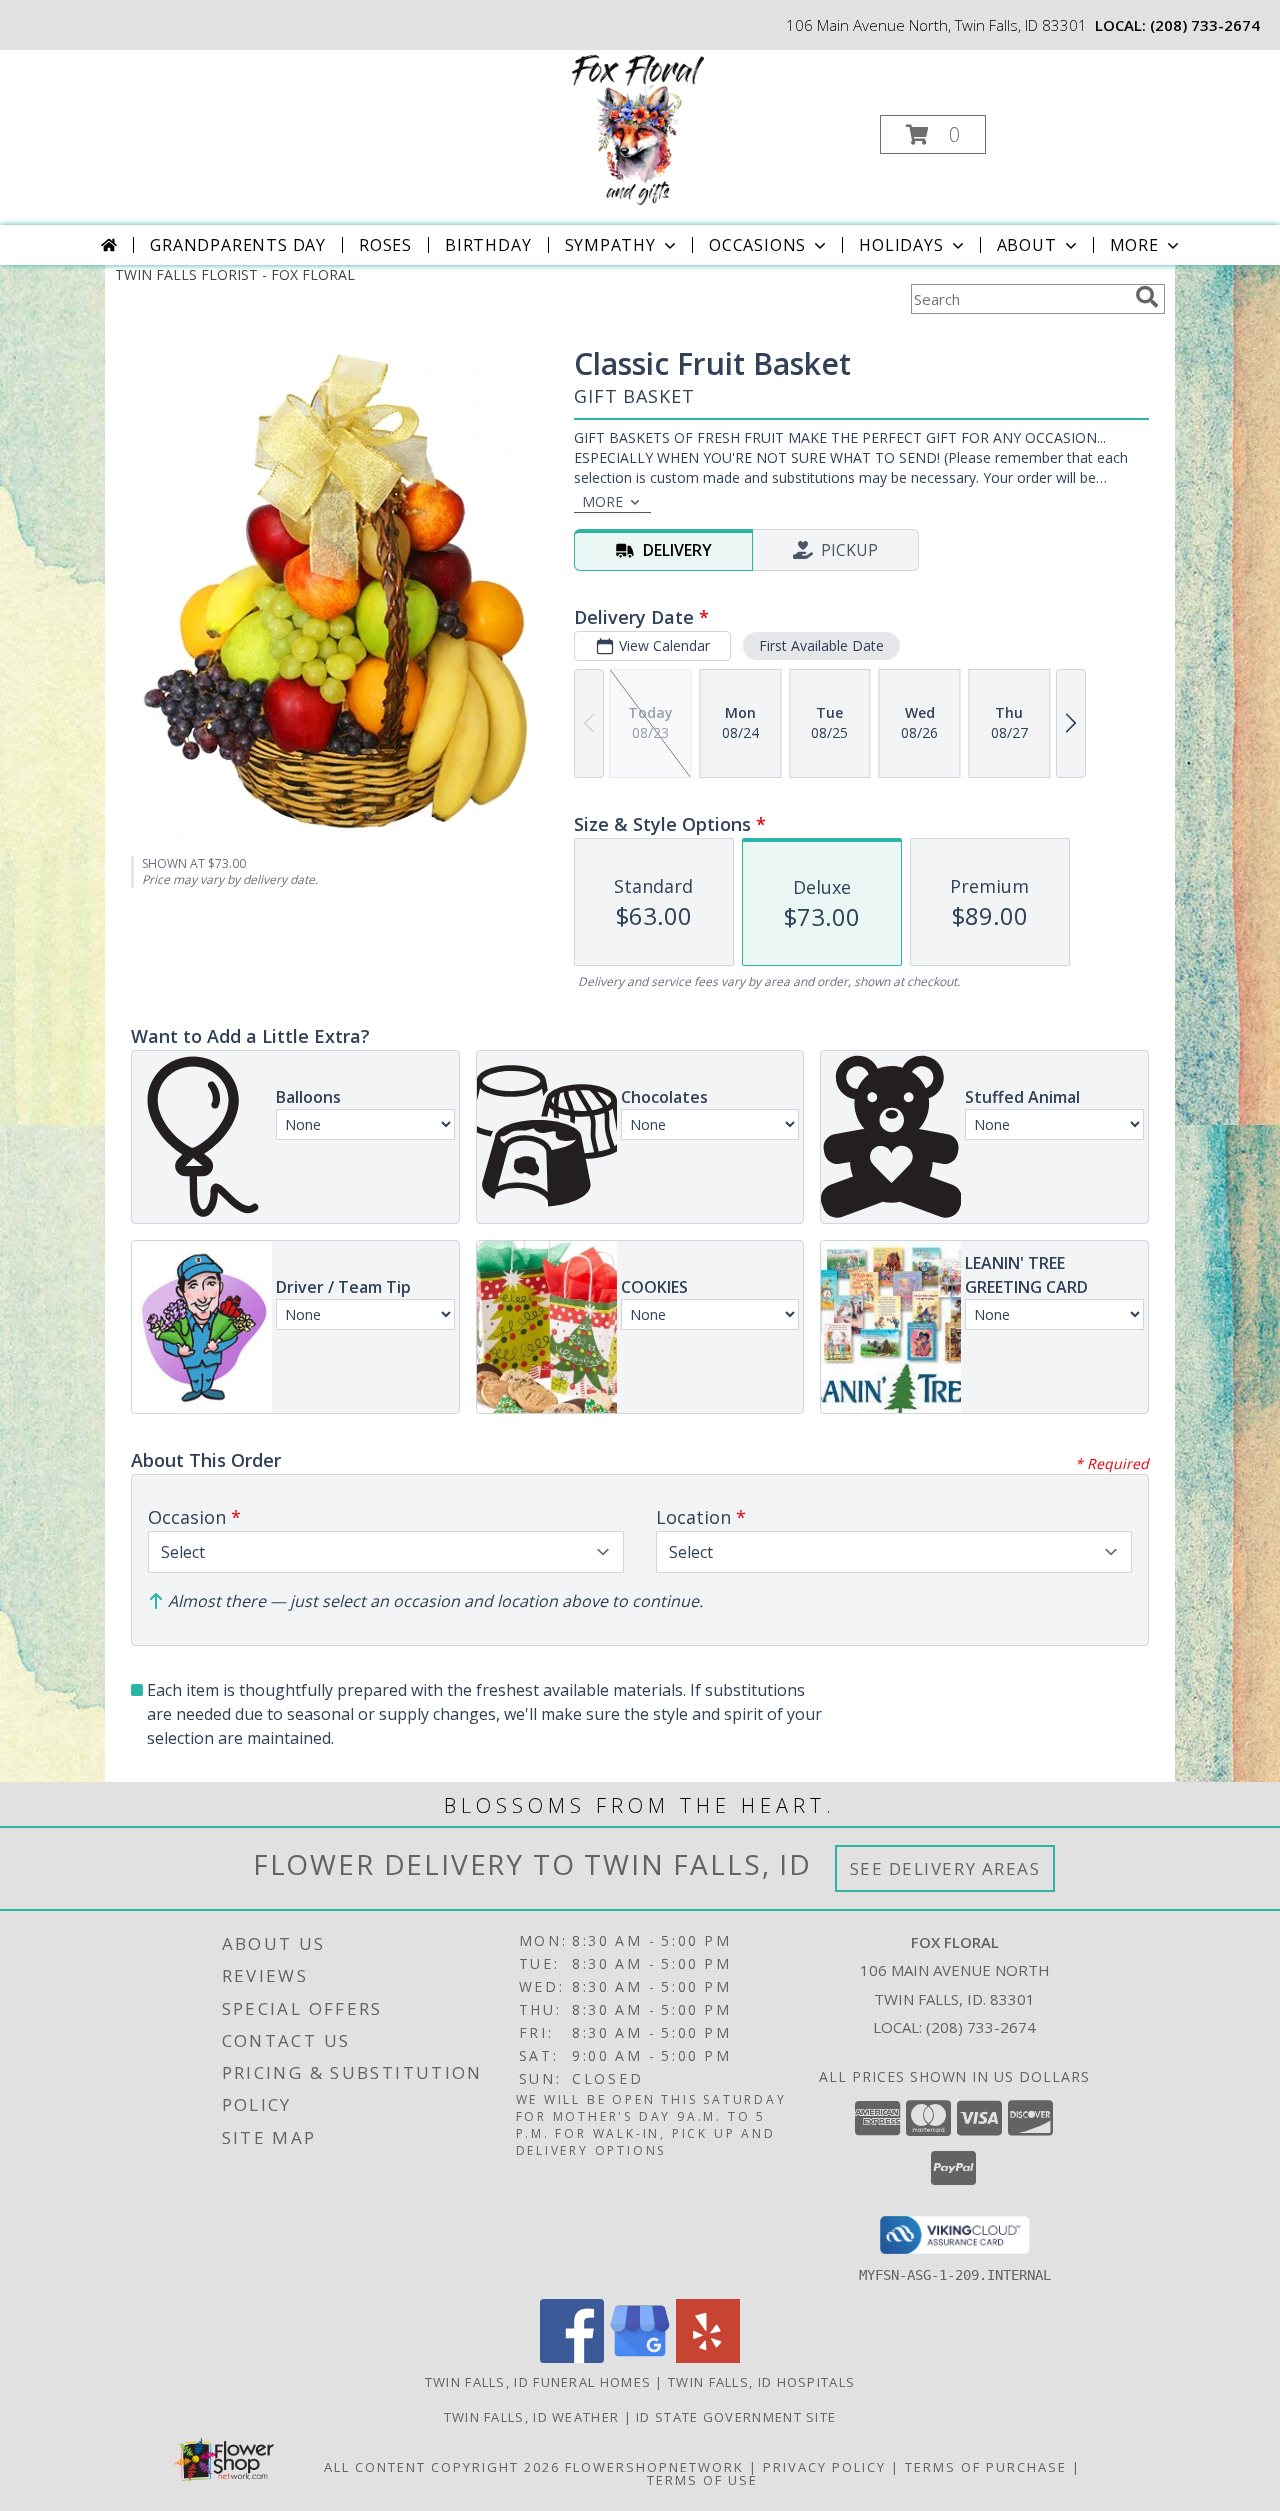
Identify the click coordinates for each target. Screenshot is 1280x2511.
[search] (1147, 297)
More (1134, 245)
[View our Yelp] (708, 2357)
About (1027, 245)
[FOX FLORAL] (638, 128)
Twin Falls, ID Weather (532, 2417)
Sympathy (610, 245)
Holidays (901, 245)
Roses (385, 245)
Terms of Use (702, 2480)
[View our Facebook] (572, 2357)
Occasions (757, 245)
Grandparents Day (238, 245)
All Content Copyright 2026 (442, 2467)
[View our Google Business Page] (640, 2357)
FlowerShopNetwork (654, 2467)
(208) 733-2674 (1205, 25)
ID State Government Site (736, 2417)
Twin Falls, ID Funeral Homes (538, 2382)
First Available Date (821, 645)
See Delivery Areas (945, 1868)
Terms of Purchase (986, 2467)
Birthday (488, 245)
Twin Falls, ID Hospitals (761, 2382)
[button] (933, 134)
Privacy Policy (824, 2467)
